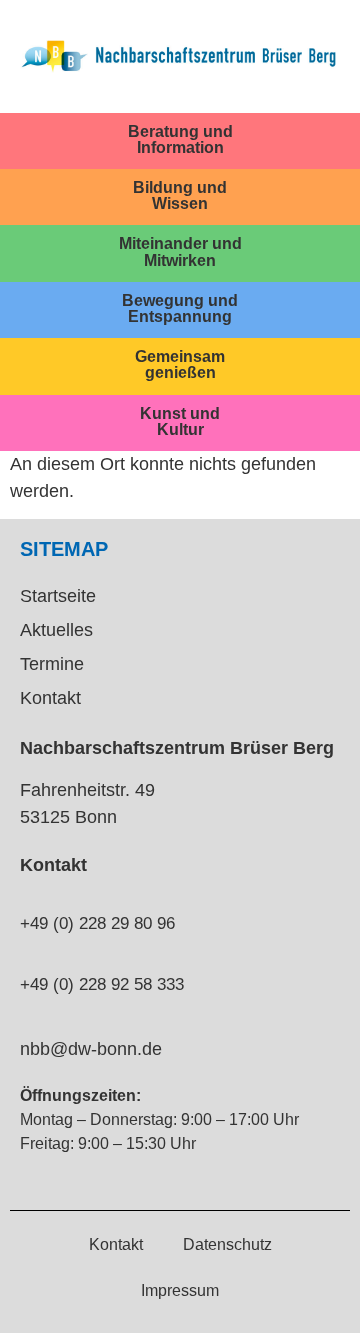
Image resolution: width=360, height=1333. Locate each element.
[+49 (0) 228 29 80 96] (28, 888)
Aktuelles (56, 630)
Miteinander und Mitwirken (180, 251)
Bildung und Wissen (180, 195)
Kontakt (50, 698)
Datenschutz (227, 1244)
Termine (52, 664)
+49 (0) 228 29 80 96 (97, 923)
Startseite (58, 596)
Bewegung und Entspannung (180, 308)
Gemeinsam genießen (180, 364)
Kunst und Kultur (180, 421)
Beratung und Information (180, 139)
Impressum (180, 1290)
